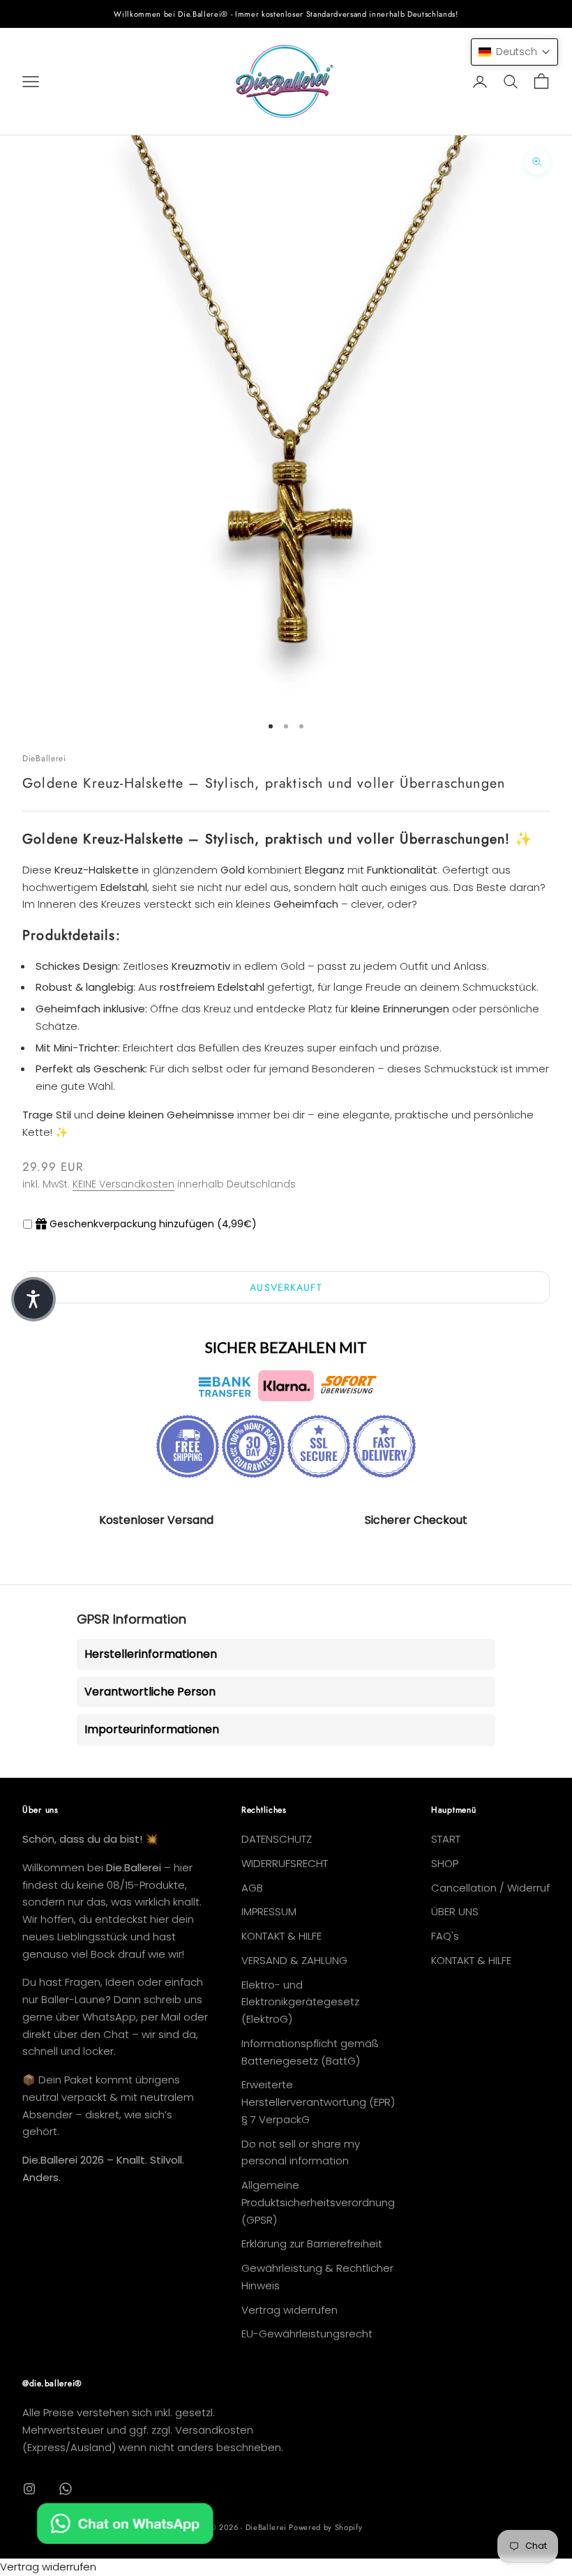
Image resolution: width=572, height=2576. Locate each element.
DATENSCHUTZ (277, 1839)
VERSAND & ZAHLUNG (294, 1960)
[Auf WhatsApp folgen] (66, 2489)
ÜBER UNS (455, 1911)
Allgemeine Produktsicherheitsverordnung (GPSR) (318, 2202)
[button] (514, 52)
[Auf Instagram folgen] (29, 2489)
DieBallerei (44, 758)
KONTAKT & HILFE (281, 1936)
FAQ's (445, 1936)
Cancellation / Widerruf (490, 1888)
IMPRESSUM (269, 1911)
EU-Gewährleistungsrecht (307, 2334)
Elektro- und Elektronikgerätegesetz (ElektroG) (300, 2002)
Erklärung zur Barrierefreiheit (312, 2244)
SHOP (445, 1863)
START (446, 1839)
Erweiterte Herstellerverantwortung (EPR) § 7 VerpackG (318, 2102)
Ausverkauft (286, 1287)
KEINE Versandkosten (123, 1184)
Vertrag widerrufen (289, 2310)
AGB (252, 1888)
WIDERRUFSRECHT (285, 1863)
